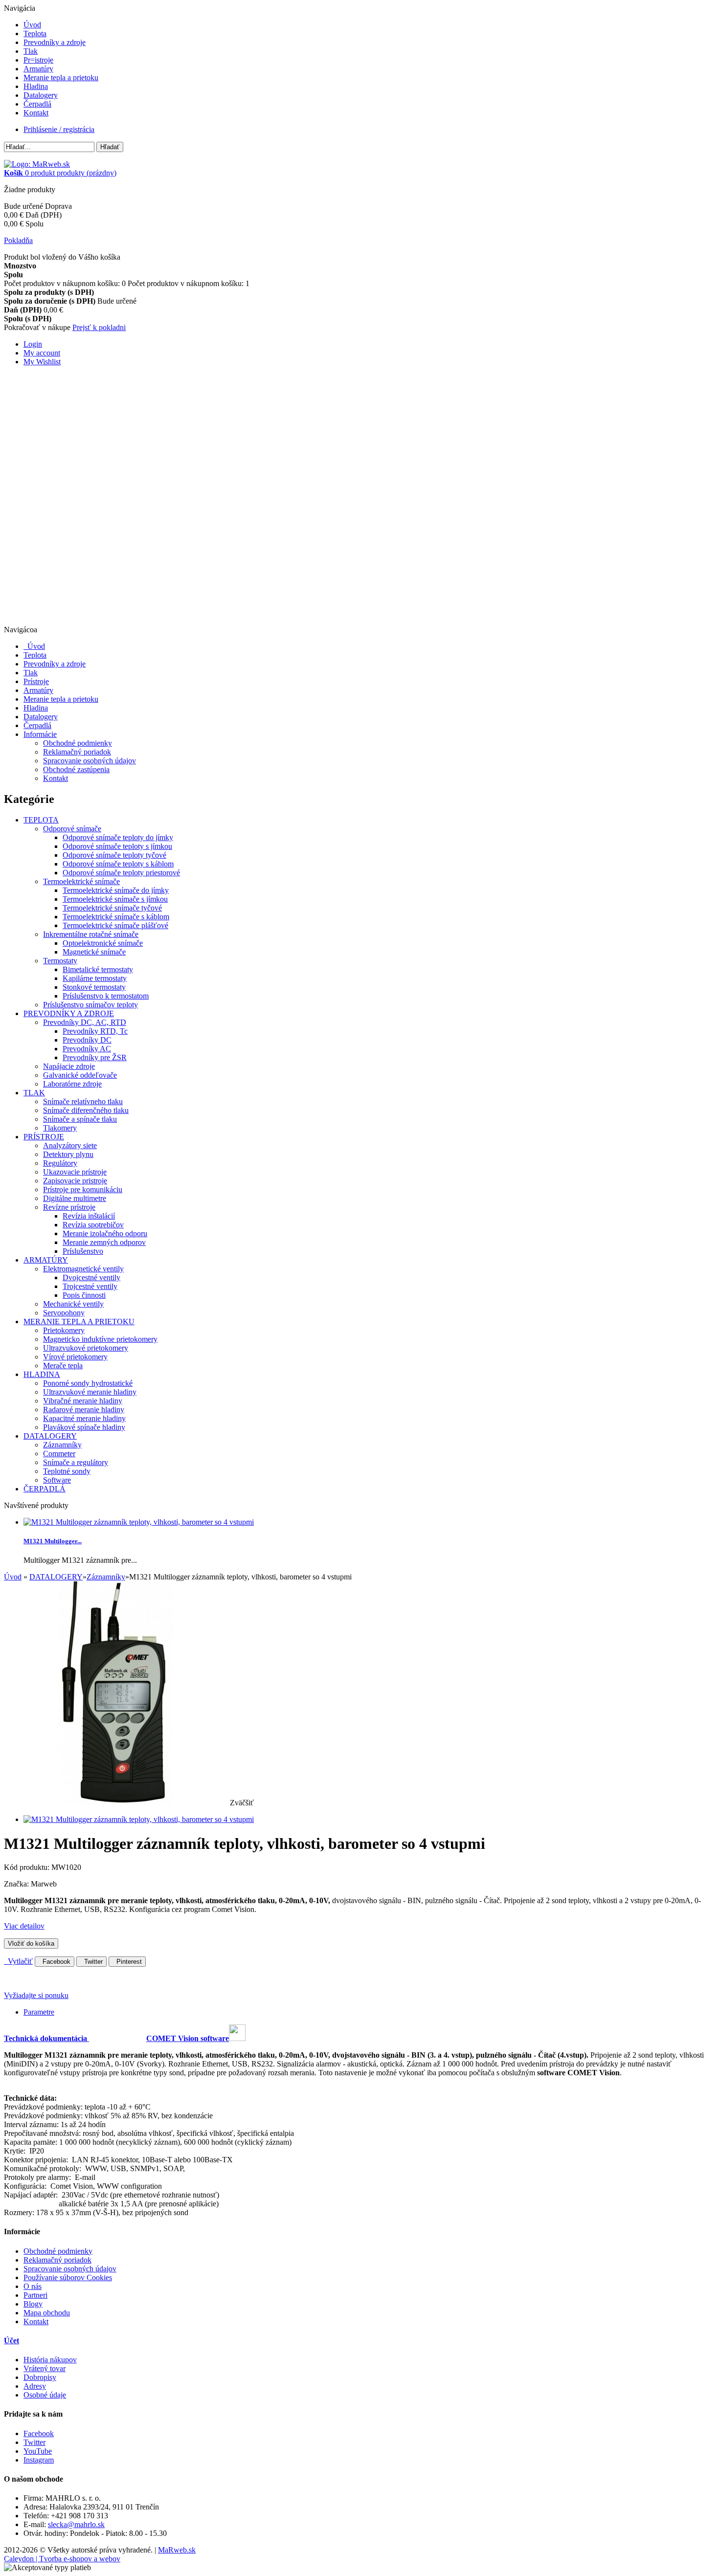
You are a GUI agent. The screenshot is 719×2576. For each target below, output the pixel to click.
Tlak (31, 51)
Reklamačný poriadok (77, 752)
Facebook (55, 1962)
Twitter (91, 1962)
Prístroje (36, 681)
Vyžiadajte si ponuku (36, 1995)
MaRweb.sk (177, 2550)
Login (33, 344)
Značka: (17, 1884)
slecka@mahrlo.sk (76, 2524)
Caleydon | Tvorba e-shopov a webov (62, 2559)
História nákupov (50, 2360)
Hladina (36, 86)
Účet (11, 2341)
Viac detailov (24, 1926)
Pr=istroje (38, 60)
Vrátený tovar (45, 2368)
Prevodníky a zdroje (55, 42)
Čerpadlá (37, 104)
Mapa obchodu (47, 2313)
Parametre (39, 2012)
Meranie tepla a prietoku (61, 78)
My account (42, 353)
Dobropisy (40, 2377)
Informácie (40, 734)
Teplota (35, 33)
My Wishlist (42, 362)
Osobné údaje (45, 2395)
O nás (33, 2286)
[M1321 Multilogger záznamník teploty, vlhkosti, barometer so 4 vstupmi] (139, 1819)
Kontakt (36, 113)
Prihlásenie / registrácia (59, 129)
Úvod (32, 25)
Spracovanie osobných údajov (90, 761)
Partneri (35, 2295)
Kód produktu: (28, 1867)
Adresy (35, 2386)
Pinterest (127, 1962)
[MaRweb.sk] (37, 164)
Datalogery (41, 95)
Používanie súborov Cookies (68, 2277)
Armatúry (38, 69)
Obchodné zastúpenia (76, 769)
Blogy (33, 2304)
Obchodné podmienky (78, 743)
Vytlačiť (18, 1961)
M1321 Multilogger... (53, 1541)
